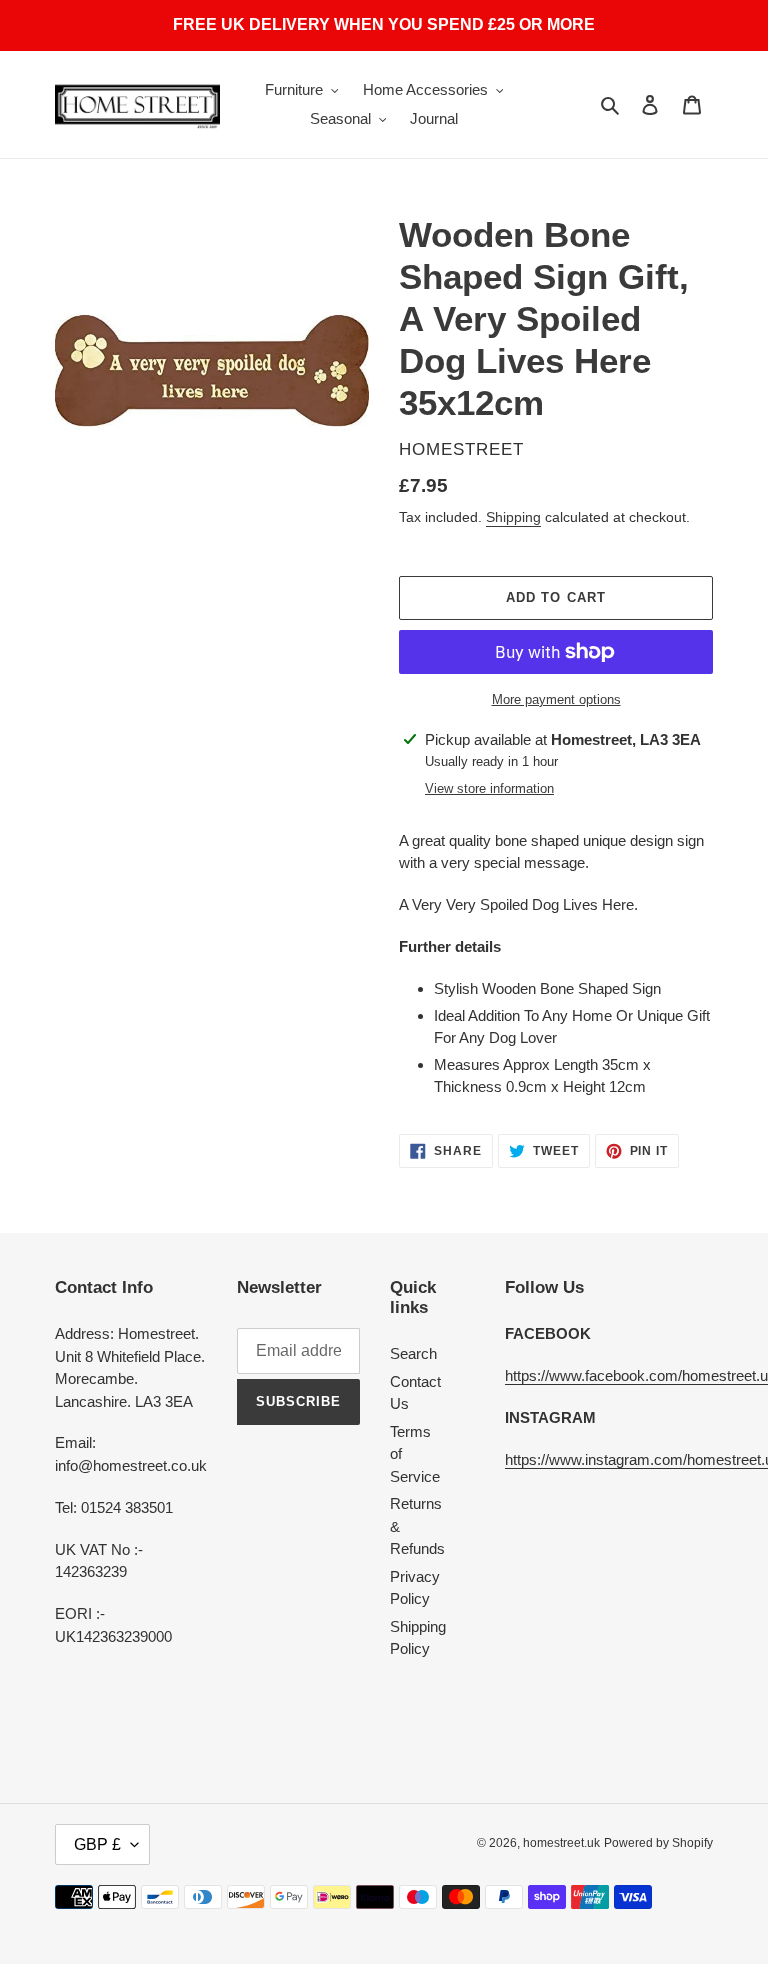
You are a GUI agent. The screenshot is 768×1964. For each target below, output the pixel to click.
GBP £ (97, 1844)
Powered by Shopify (658, 1843)
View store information (489, 788)
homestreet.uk (561, 1843)
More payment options (556, 699)
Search (413, 1353)
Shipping (513, 517)
